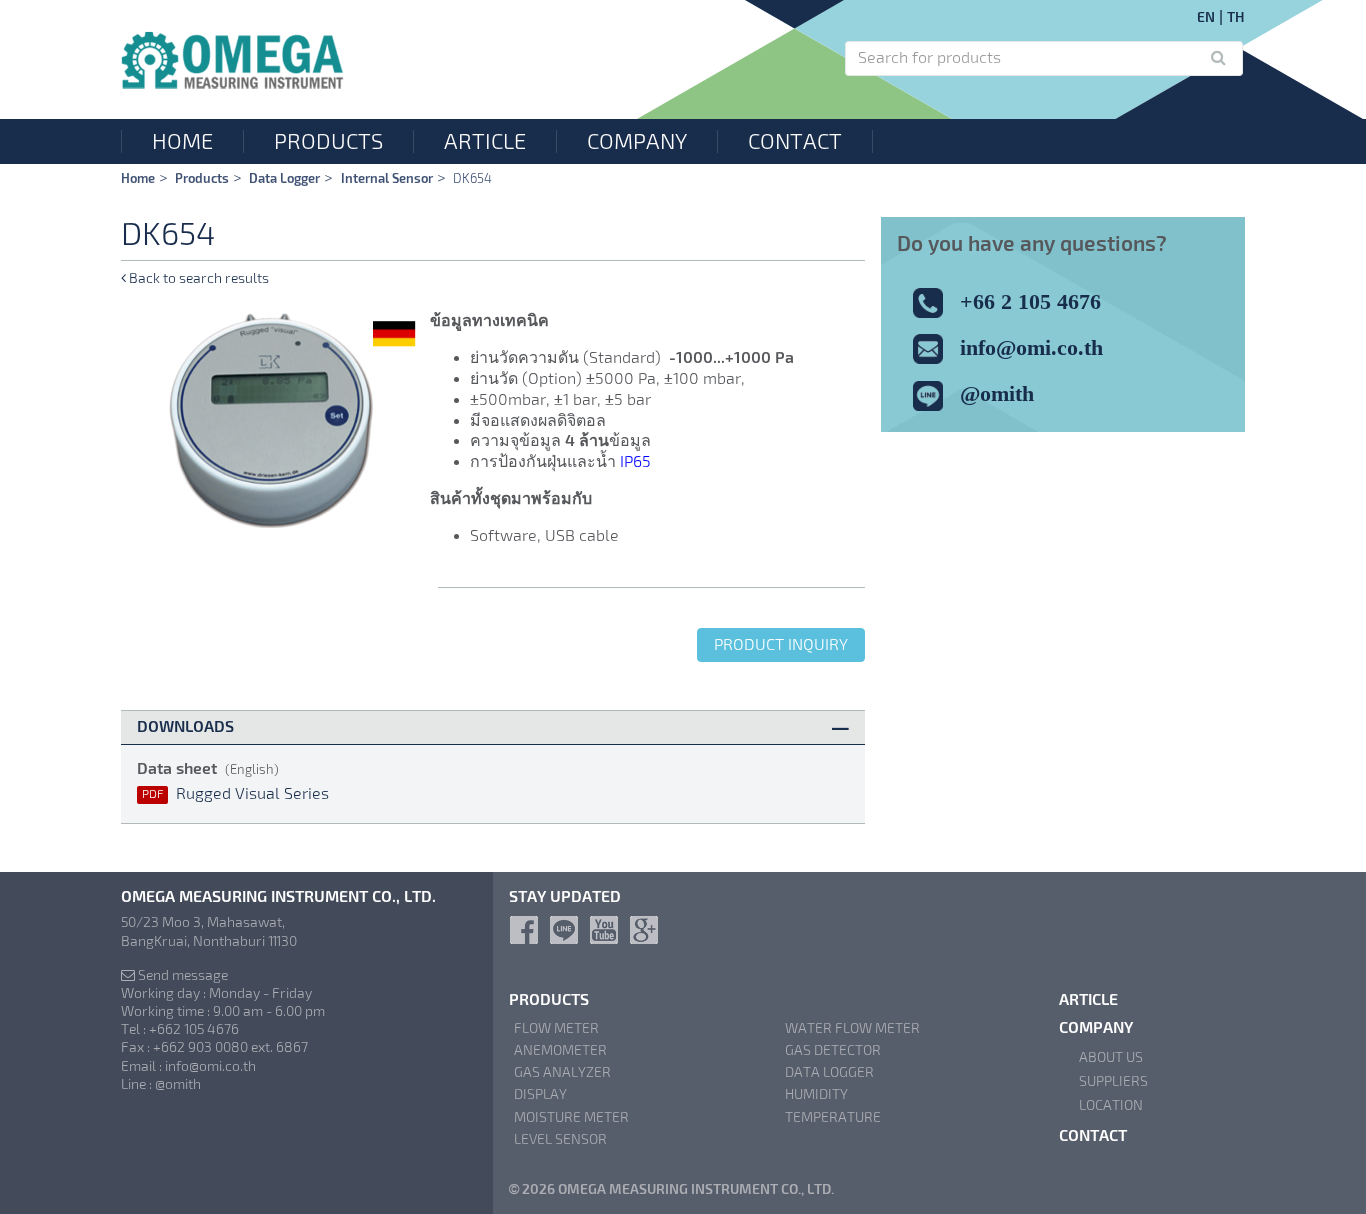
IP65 (635, 461)
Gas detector (833, 1050)
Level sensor (560, 1139)
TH (1236, 17)
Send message (181, 975)
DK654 (472, 178)
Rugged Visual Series (235, 793)
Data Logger (284, 178)
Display (540, 1094)
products (202, 178)
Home (138, 178)
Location (1111, 1105)
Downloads (185, 726)
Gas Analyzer (562, 1072)
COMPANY (637, 141)
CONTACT (795, 141)
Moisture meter (571, 1117)
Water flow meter (852, 1028)
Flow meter (556, 1028)
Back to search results (197, 278)
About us (1111, 1057)
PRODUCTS (328, 141)
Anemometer (560, 1050)
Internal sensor (387, 178)
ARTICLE (485, 141)
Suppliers (1113, 1081)
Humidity (816, 1094)
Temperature (833, 1117)
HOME (182, 141)
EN (1206, 17)
